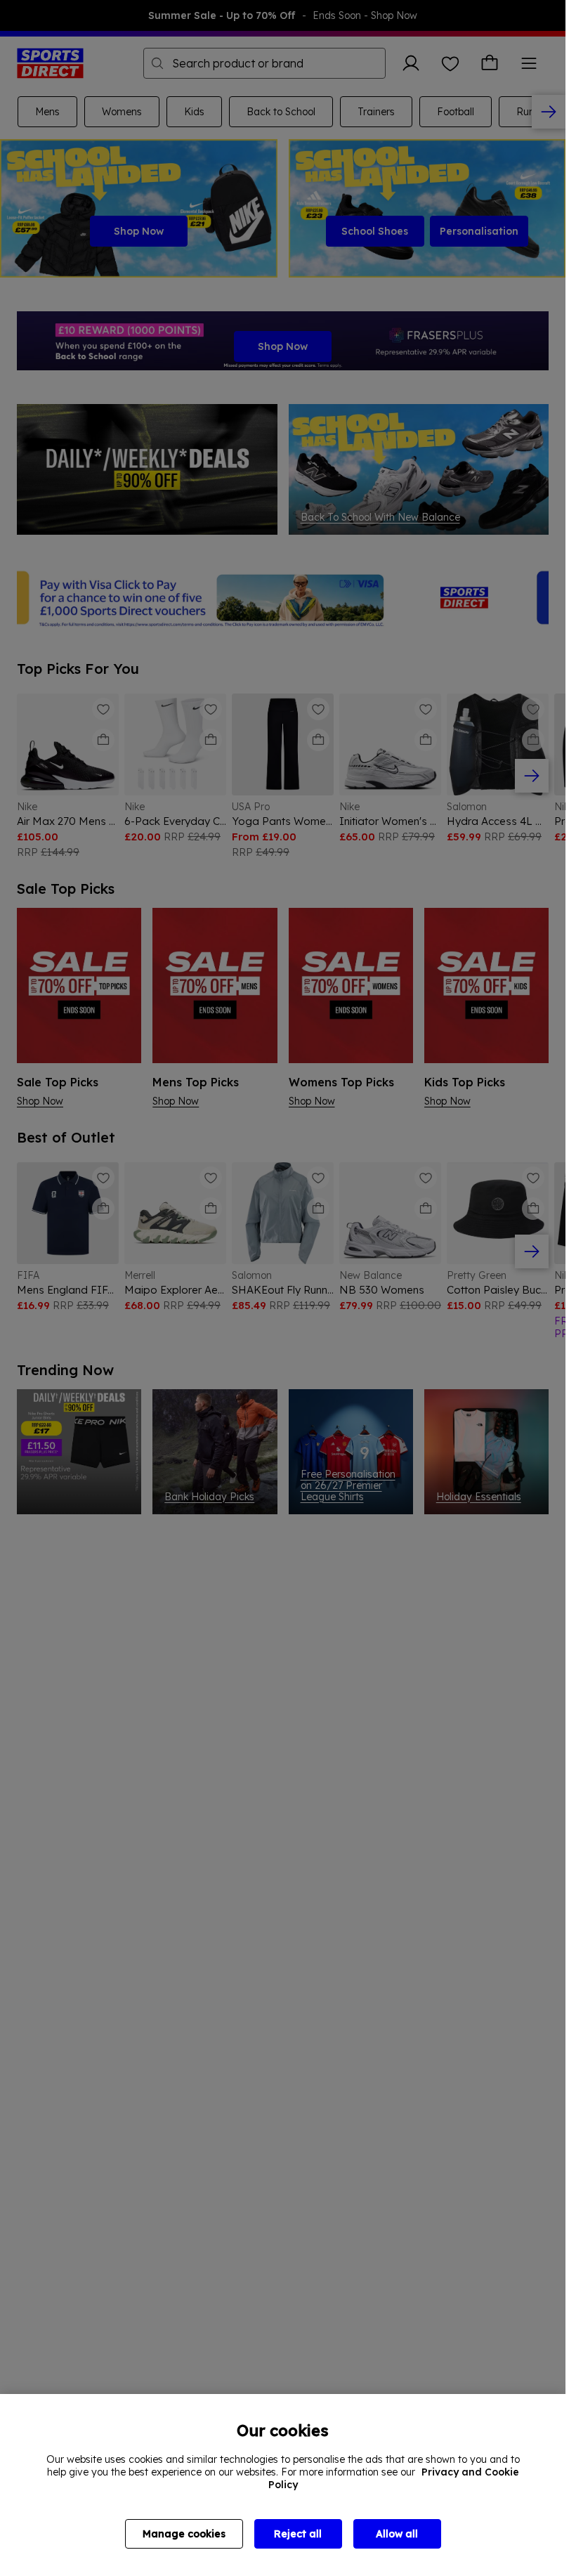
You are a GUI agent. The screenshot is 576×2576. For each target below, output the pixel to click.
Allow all (397, 2534)
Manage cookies (184, 2534)
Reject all (298, 2534)
